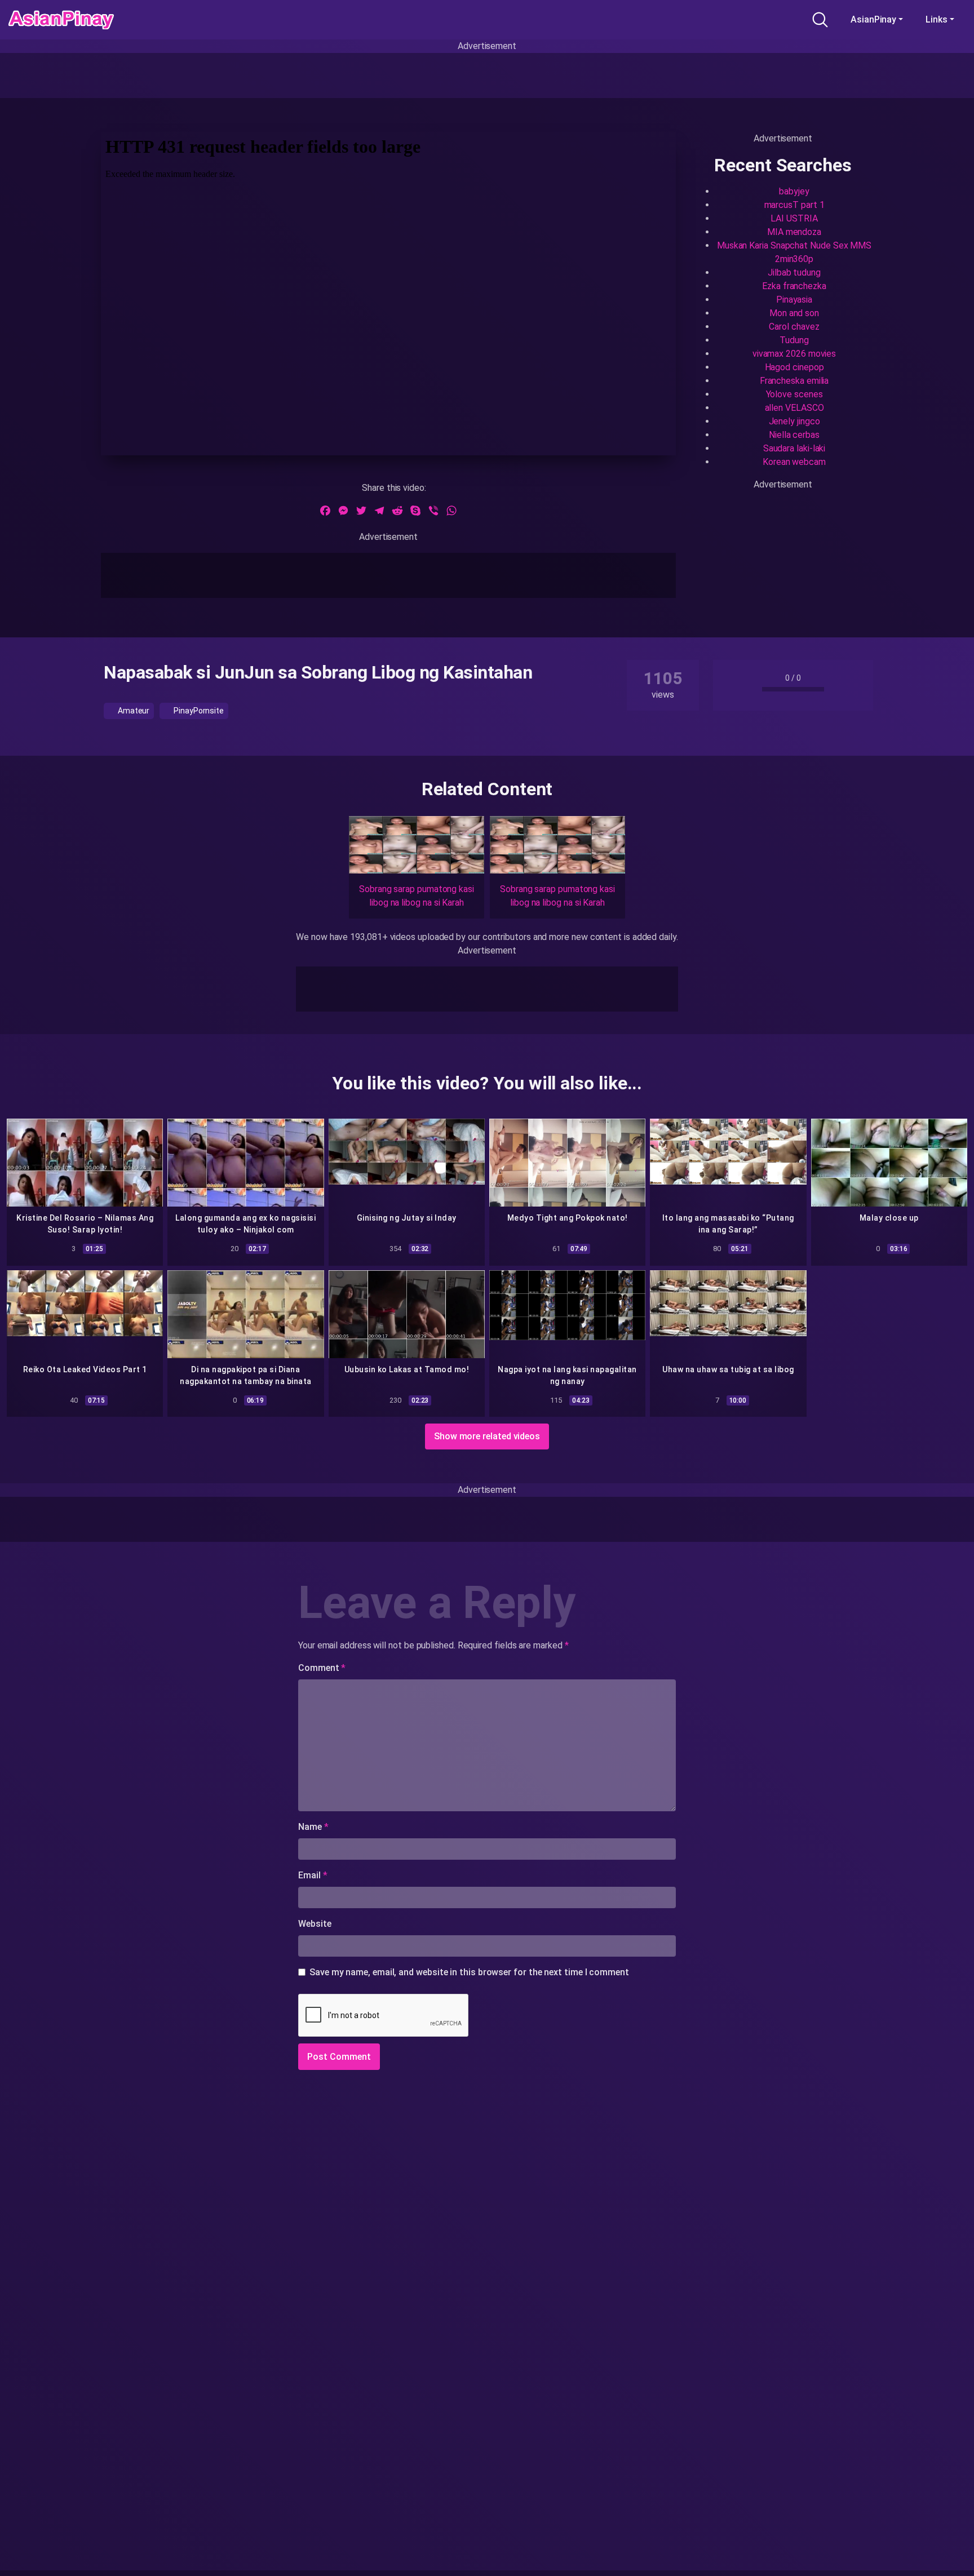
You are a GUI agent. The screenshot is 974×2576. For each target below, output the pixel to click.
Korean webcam (794, 462)
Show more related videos (487, 1436)
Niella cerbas (794, 435)
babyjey (794, 191)
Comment (322, 1668)
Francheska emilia (794, 381)
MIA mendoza (794, 232)
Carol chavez (794, 327)
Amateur (133, 711)
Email (313, 1875)
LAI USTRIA (794, 218)
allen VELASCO (794, 408)
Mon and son (794, 313)
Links (937, 19)
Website (315, 1924)
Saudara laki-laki (794, 448)
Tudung (794, 340)
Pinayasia (794, 300)
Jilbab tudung (794, 272)
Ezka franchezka (794, 286)
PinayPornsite (198, 711)
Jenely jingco (794, 421)
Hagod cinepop (794, 367)
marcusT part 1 (794, 205)
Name (313, 1827)
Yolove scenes (794, 394)
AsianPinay (873, 19)
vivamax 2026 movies (794, 354)
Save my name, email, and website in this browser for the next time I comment (469, 1972)
